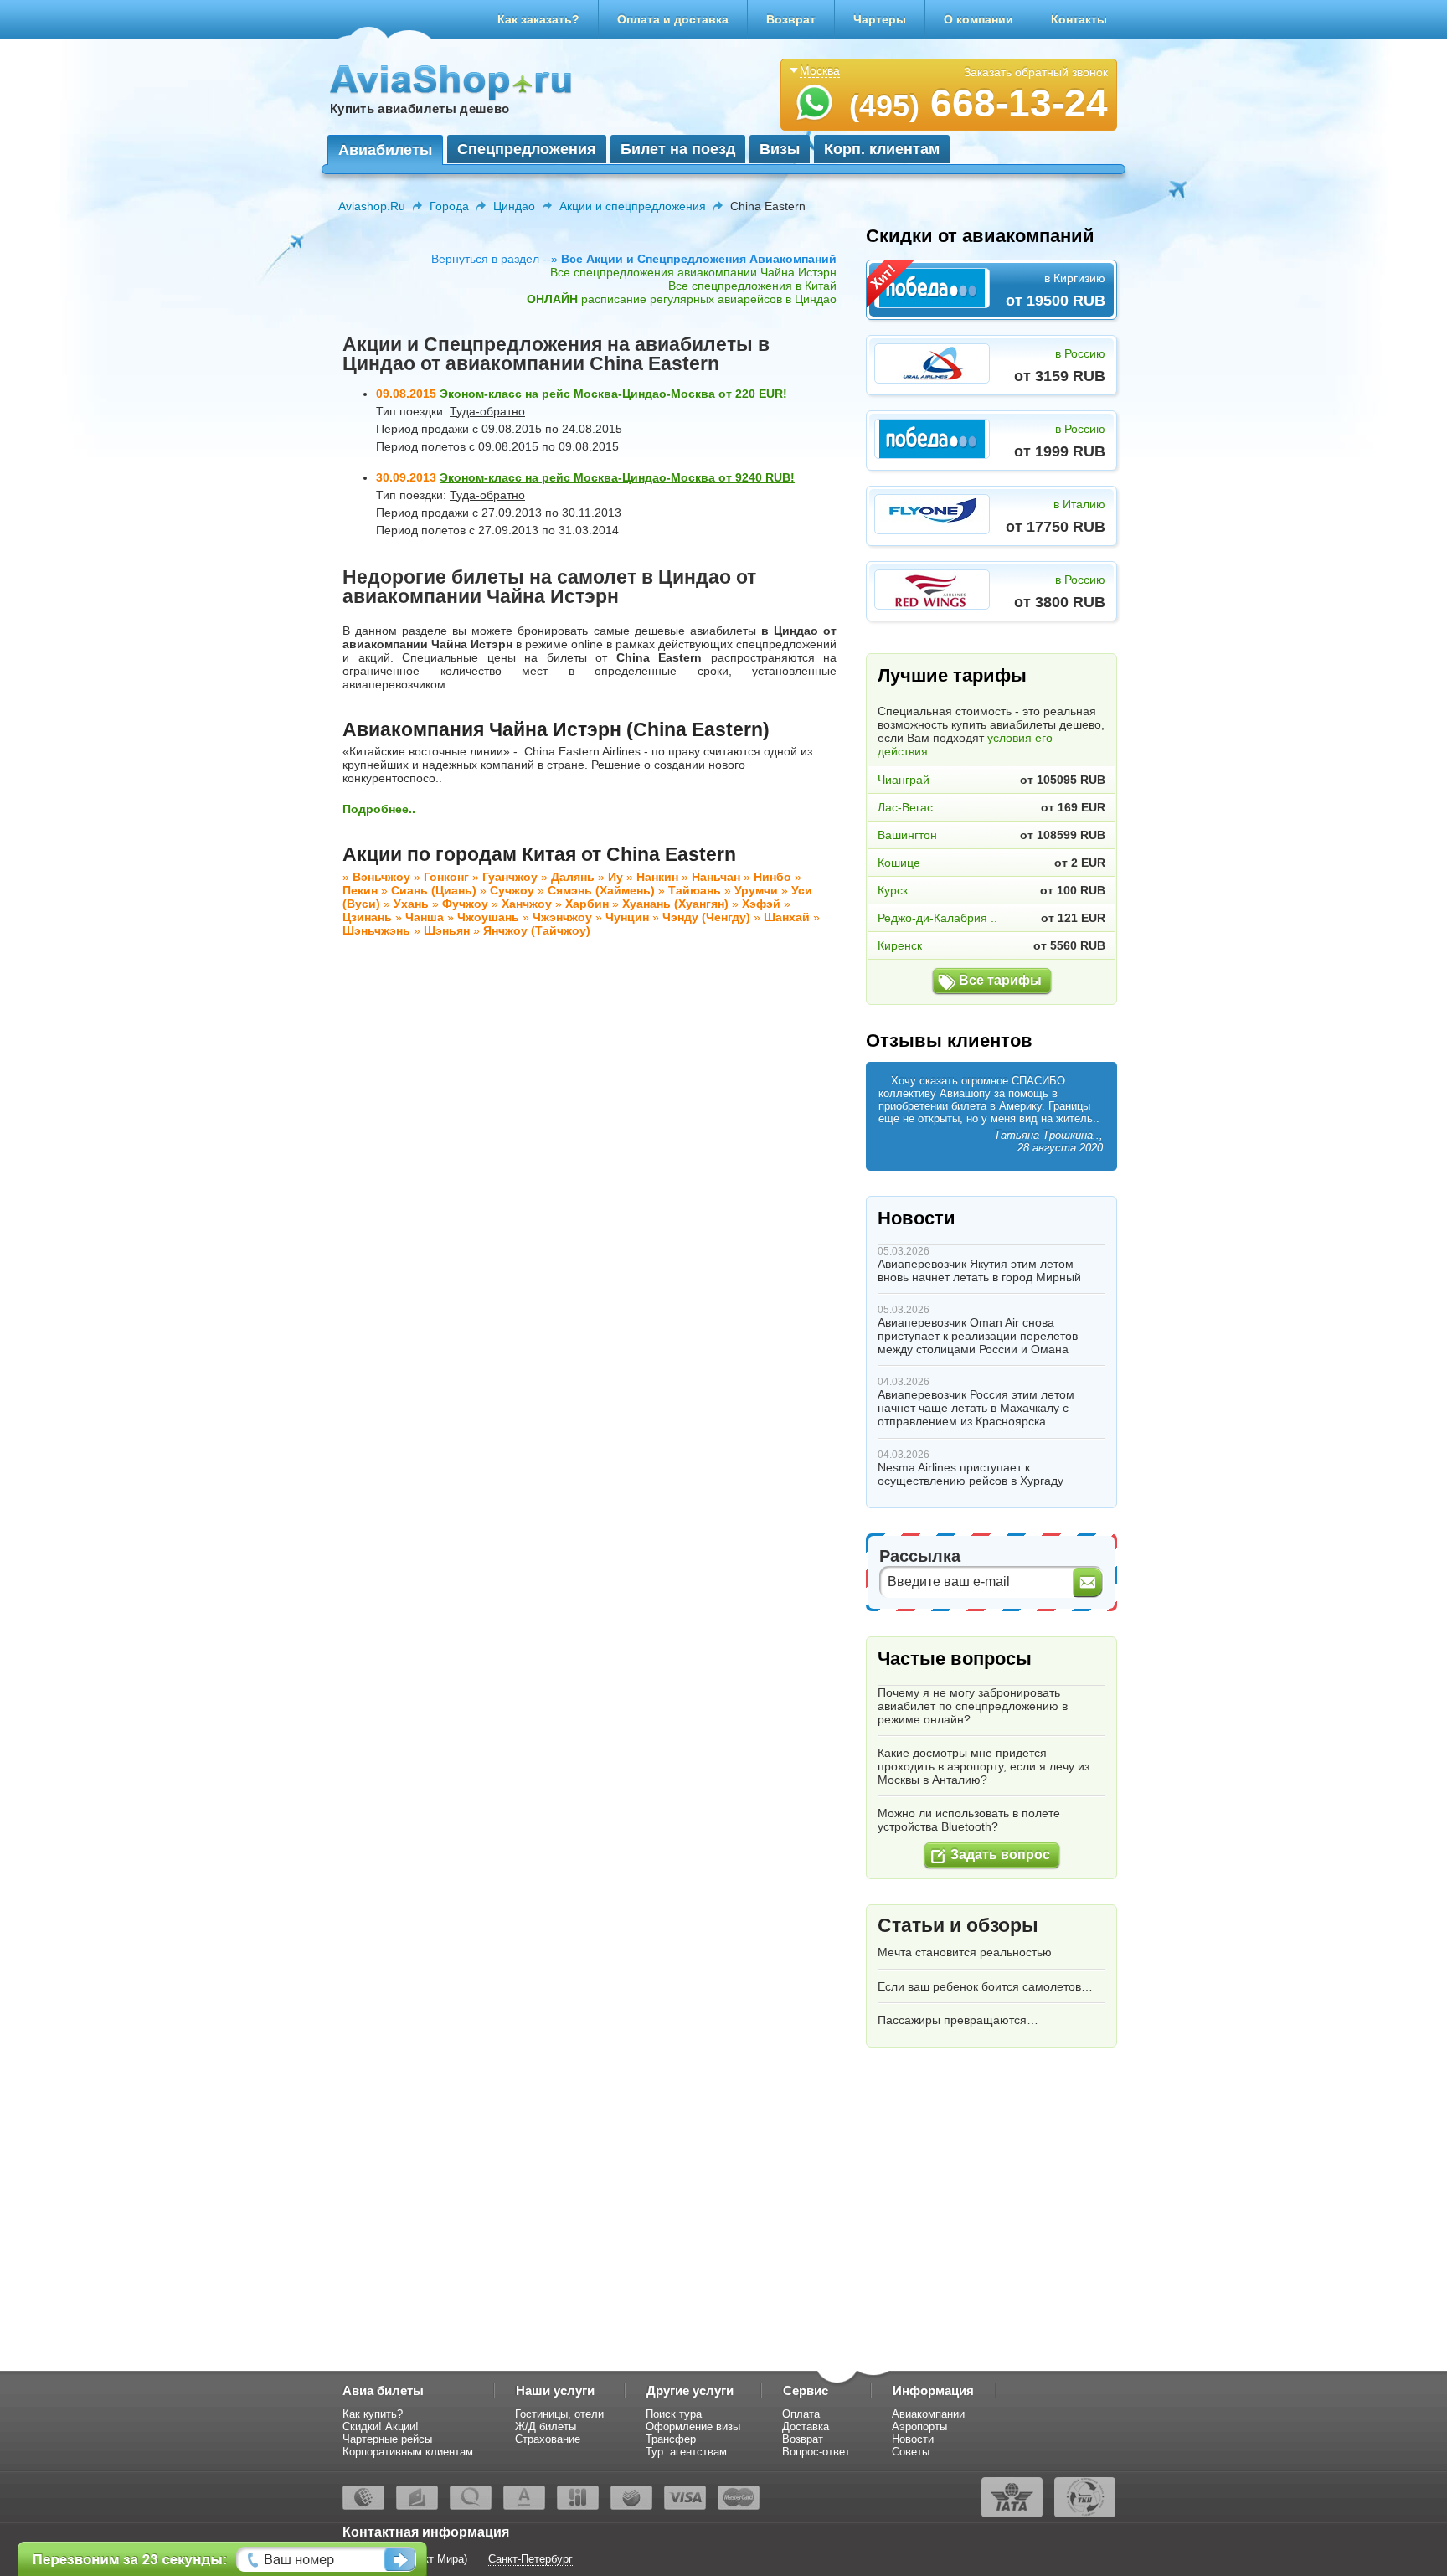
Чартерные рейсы (387, 2439)
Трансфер (671, 2439)
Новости (917, 1218)
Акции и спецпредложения (633, 206)
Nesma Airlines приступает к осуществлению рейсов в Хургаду (971, 1474)
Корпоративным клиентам (408, 2452)
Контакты (1079, 19)
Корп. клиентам (882, 149)
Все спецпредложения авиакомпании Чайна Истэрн (693, 272)
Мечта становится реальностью (965, 1952)
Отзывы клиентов (949, 1041)
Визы (780, 149)
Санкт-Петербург (530, 2559)
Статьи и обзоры (958, 1925)
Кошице (899, 863)
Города (449, 206)
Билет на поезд (678, 149)
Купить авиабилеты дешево (420, 108)
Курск (893, 890)
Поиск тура (674, 2414)
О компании (978, 19)
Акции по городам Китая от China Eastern (539, 854)
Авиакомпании (928, 2414)
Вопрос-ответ (816, 2452)
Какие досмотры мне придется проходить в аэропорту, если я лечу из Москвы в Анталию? (984, 1766)
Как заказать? (538, 19)
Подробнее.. (379, 809)
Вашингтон (907, 835)
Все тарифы (1000, 980)
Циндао (514, 206)
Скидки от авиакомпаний (980, 236)
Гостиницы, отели (559, 2414)
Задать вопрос (1000, 1855)
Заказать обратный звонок (1036, 72)
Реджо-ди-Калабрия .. (937, 918)
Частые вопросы (955, 1659)
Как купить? (373, 2414)
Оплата (801, 2414)
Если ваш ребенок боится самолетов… (985, 1986)
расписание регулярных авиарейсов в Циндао (682, 299)
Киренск (900, 945)
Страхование (548, 2439)
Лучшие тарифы (952, 675)
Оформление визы (693, 2427)
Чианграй (904, 780)
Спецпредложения (527, 149)
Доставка (806, 2427)
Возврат (791, 19)
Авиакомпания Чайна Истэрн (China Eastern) (556, 729)
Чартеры (880, 19)
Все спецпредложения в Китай (752, 286)
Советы (911, 2452)
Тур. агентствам (686, 2452)
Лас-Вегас (905, 807)
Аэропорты (919, 2427)
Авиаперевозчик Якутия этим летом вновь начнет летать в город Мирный (979, 1270)
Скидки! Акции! (381, 2427)
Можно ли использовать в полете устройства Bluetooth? (969, 1820)
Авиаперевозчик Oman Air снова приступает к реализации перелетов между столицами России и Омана (978, 1336)
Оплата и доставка (673, 19)
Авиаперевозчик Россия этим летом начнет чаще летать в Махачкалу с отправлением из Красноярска (976, 1408)
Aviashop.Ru (372, 206)
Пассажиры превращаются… (958, 2020)
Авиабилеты (385, 150)
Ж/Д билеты (546, 2427)
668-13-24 (978, 103)
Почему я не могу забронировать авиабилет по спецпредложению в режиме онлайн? (973, 1706)
